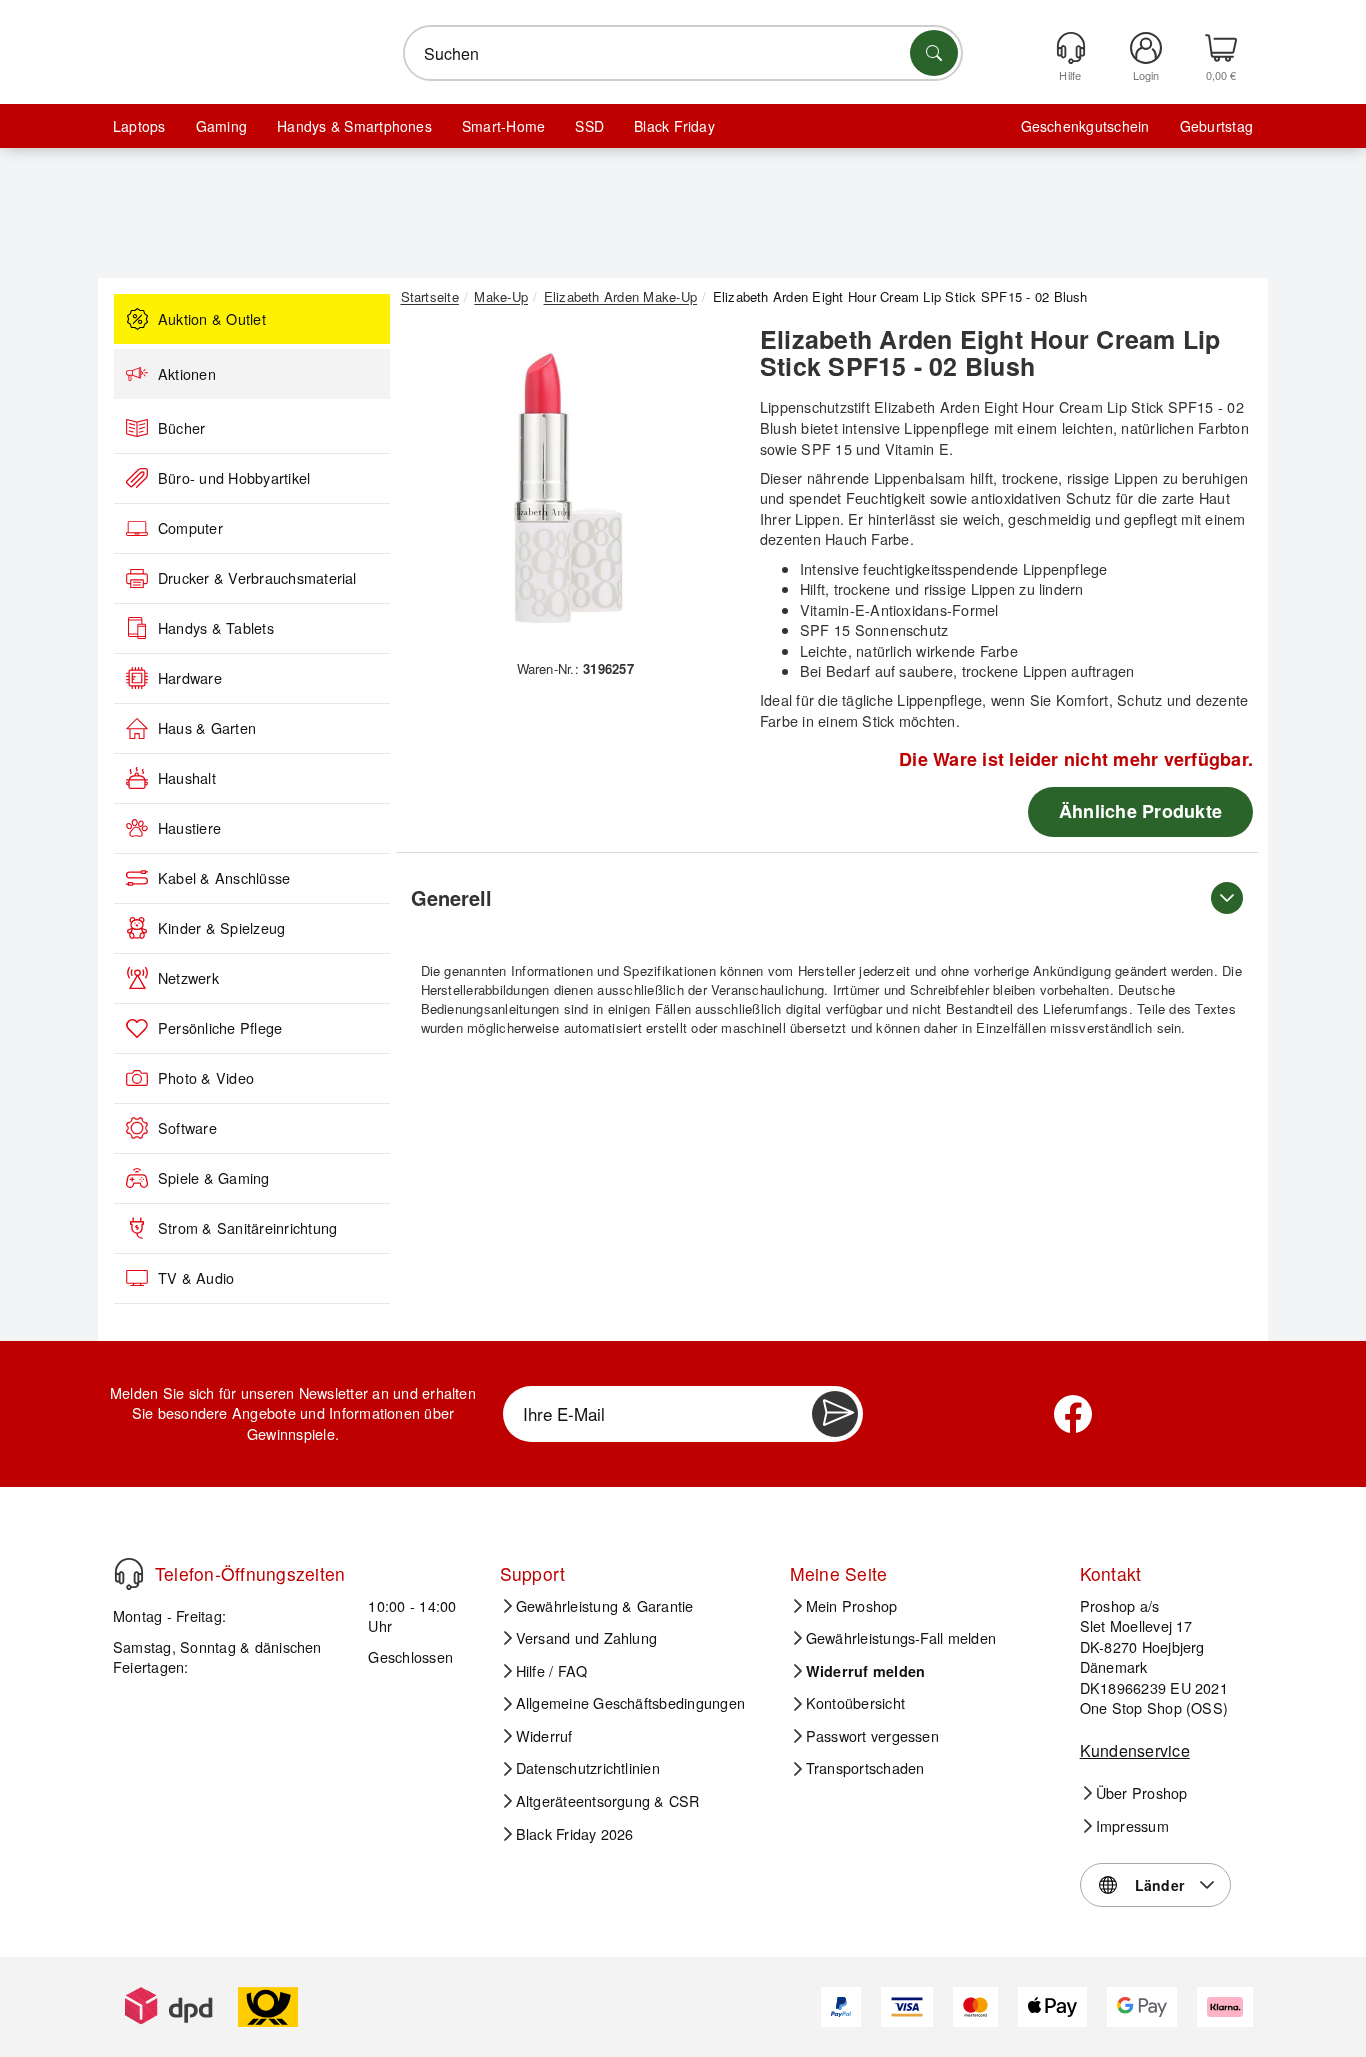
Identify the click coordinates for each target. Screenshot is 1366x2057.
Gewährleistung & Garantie (605, 1606)
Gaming (221, 126)
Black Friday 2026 (575, 1834)
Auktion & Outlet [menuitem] (212, 319)
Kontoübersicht (855, 1703)
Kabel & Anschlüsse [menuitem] (224, 878)
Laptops (139, 126)
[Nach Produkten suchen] (934, 53)
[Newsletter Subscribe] (835, 1414)
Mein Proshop (852, 1606)
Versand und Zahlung (587, 1638)
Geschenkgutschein (1085, 126)
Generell (451, 897)
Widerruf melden (866, 1671)
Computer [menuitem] (190, 528)
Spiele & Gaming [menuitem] (214, 1178)
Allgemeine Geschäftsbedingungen (630, 1703)
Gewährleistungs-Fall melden (901, 1638)
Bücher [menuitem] (181, 428)
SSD (589, 126)
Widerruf (544, 1736)
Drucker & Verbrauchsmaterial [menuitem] (257, 578)
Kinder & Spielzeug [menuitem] (221, 928)
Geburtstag (1216, 126)
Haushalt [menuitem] (187, 778)
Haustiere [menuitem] (189, 828)
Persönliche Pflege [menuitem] (220, 1028)
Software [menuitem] (187, 1128)
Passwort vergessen (872, 1736)
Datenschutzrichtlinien (588, 1768)
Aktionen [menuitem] (187, 374)
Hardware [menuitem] (190, 678)
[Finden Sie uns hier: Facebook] (1073, 1414)
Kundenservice (1135, 1750)
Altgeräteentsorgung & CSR (608, 1801)
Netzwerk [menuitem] (188, 978)
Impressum (1132, 1826)
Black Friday (674, 126)
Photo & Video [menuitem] (206, 1078)
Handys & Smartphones (354, 126)
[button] (568, 488)
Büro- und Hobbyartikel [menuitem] (234, 478)
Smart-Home (503, 126)
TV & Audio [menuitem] (196, 1278)
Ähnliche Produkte (1140, 811)
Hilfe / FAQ (552, 1671)
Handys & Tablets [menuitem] (216, 628)
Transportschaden (865, 1768)
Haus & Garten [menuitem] (207, 728)
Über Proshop (1142, 1793)
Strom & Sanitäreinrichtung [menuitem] (247, 1228)
